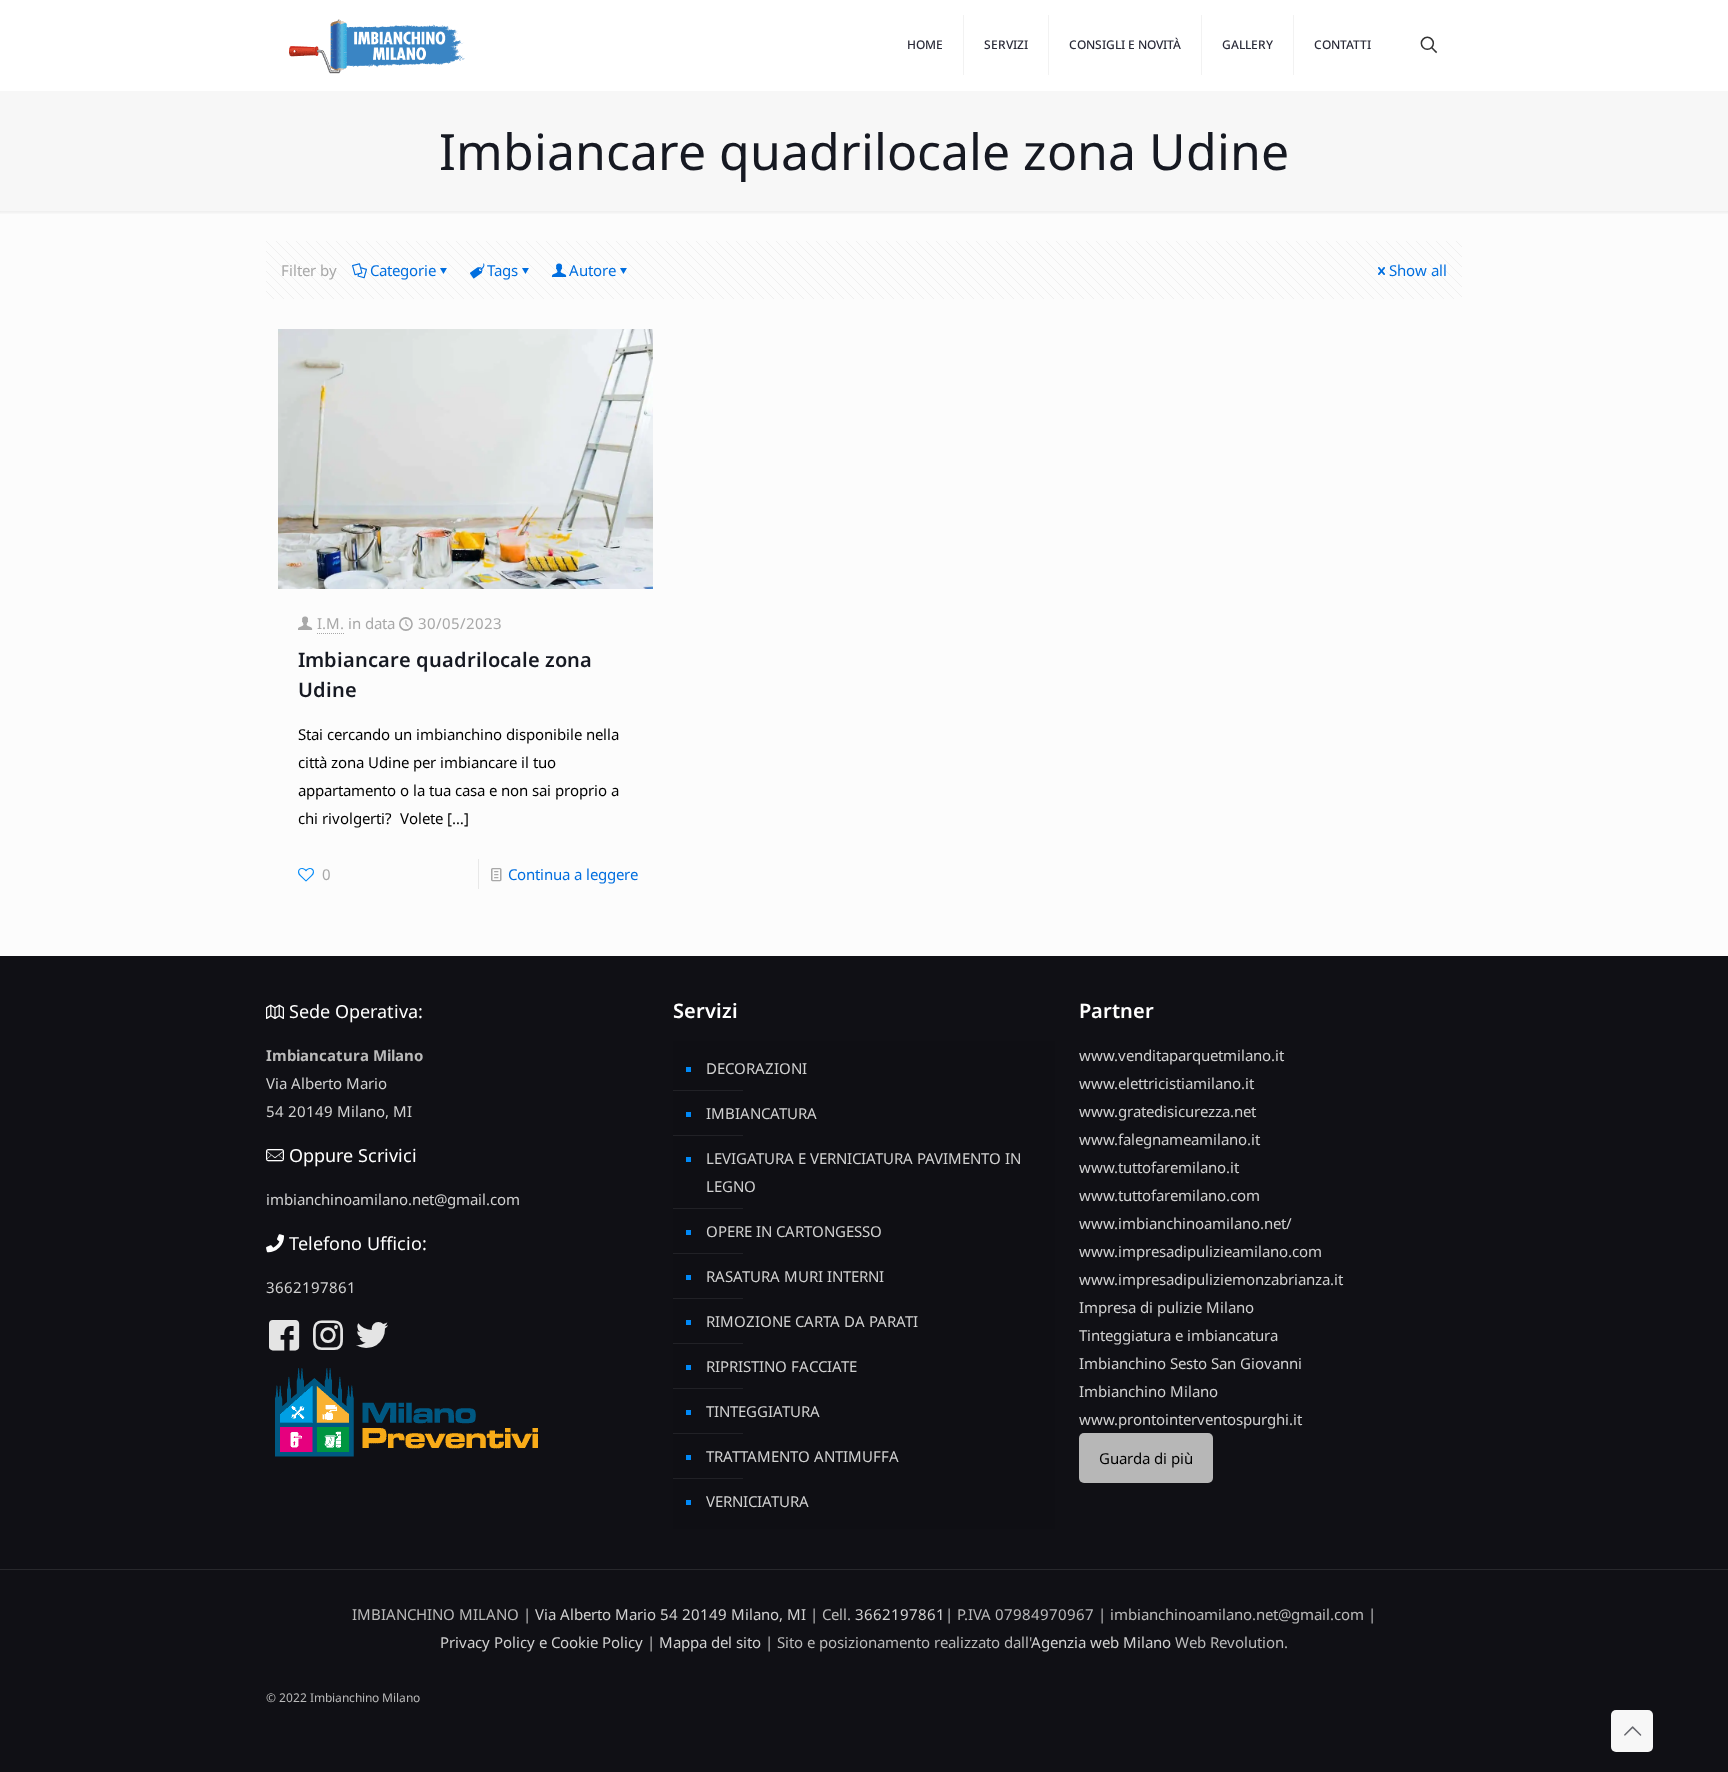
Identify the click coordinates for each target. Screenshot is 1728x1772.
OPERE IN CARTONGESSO (794, 1231)
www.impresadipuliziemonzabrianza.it (1211, 1279)
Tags (502, 270)
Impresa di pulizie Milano (1166, 1307)
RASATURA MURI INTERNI (795, 1276)
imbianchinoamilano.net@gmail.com (393, 1199)
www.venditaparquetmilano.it (1181, 1055)
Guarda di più (1146, 1458)
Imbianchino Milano (1148, 1391)
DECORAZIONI (756, 1068)
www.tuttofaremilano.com (1169, 1195)
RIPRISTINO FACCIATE (781, 1366)
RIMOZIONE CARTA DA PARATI (812, 1321)
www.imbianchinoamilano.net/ (1185, 1223)
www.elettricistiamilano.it (1166, 1083)
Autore (592, 270)
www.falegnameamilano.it (1169, 1139)
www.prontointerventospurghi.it (1190, 1419)
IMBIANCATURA (761, 1113)
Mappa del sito (710, 1642)
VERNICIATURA (757, 1501)
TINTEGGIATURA (763, 1411)
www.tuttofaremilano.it (1159, 1167)
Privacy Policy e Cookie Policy (541, 1642)
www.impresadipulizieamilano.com (1200, 1251)
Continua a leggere (573, 874)
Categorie (403, 270)
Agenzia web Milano (1101, 1642)
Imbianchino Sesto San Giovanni (1190, 1363)
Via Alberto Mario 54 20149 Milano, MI (670, 1614)
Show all (1418, 270)
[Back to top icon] (1632, 1731)
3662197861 (311, 1287)
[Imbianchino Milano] (376, 45)
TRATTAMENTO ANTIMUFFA (802, 1456)
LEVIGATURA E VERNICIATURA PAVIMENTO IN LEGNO (863, 1172)
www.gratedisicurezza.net (1167, 1111)
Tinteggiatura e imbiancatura (1178, 1335)
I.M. (330, 623)
